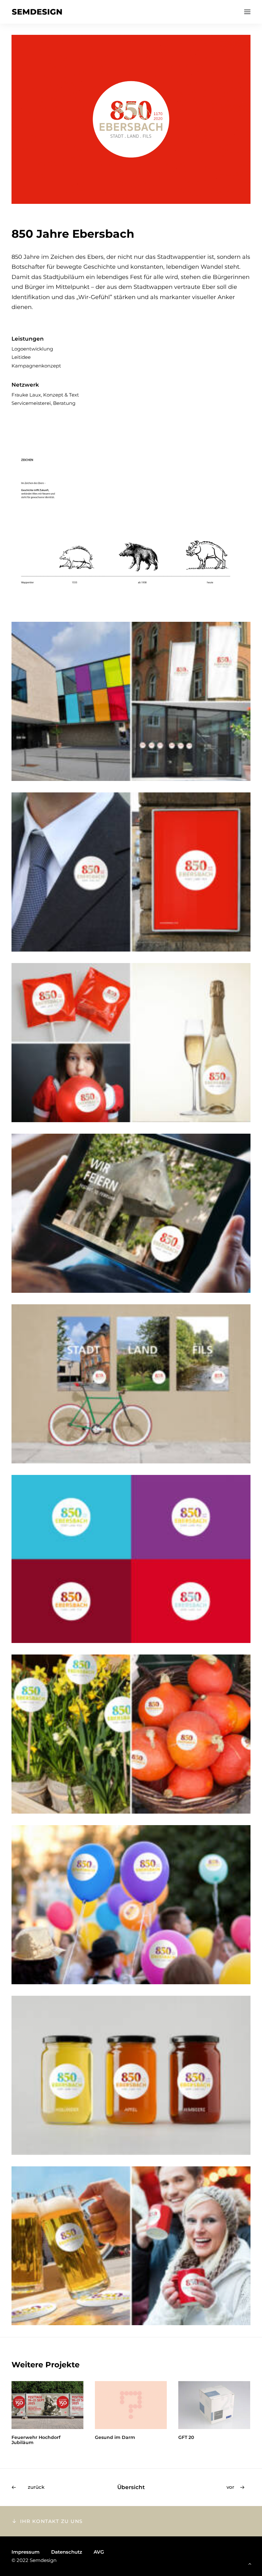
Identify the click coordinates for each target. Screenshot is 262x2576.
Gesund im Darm (32, 2437)
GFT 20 (103, 2437)
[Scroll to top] (250, 2563)
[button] (247, 12)
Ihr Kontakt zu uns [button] (51, 2521)
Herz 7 (186, 2437)
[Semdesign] (37, 12)
